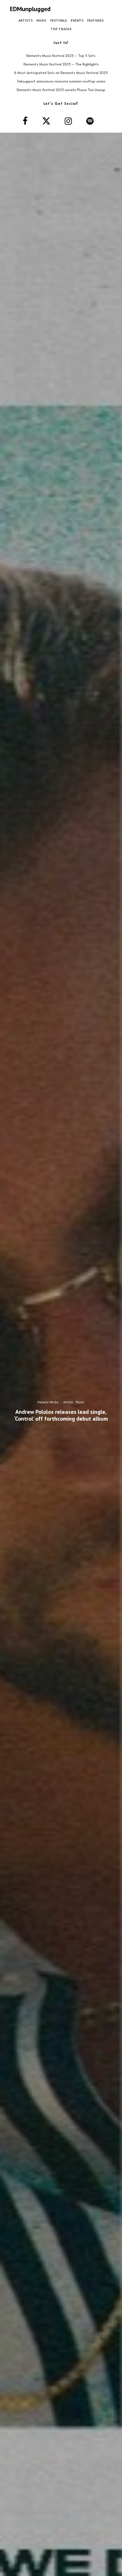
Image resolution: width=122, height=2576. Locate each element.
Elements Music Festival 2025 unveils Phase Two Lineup (61, 90)
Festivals (59, 20)
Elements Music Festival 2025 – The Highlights (61, 64)
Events (77, 20)
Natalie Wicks (48, 1402)
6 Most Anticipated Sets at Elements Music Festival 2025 (61, 73)
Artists (26, 20)
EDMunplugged (30, 9)
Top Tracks (61, 29)
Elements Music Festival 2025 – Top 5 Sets (61, 56)
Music (41, 20)
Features (95, 20)
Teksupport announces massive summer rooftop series (61, 81)
